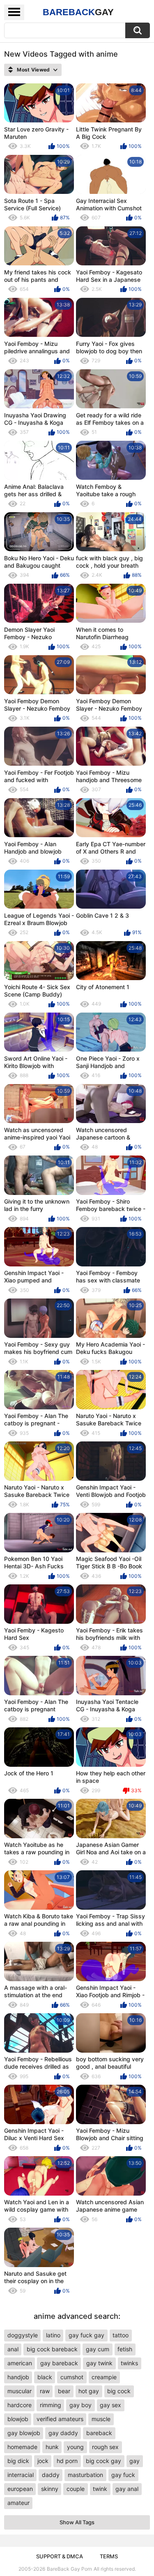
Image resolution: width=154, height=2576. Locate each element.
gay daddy (63, 2433)
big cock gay (103, 2461)
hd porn (67, 2461)
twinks (129, 2363)
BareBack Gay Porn (69, 2569)
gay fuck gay (86, 2335)
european (20, 2489)
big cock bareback (52, 2349)
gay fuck (123, 2475)
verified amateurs (60, 2419)
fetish (125, 2349)
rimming (51, 2405)
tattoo (121, 2335)
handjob (18, 2377)
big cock (119, 2391)
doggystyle (23, 2335)
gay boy (80, 2405)
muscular (20, 2391)
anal (13, 2349)
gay (134, 2461)
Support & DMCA (60, 2556)
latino (53, 2335)
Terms (109, 2556)
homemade (22, 2447)
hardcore (20, 2405)
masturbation (85, 2475)
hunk (52, 2447)
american (20, 2363)
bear (64, 2391)
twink (100, 2489)
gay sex (110, 2405)
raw (45, 2391)
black (45, 2377)
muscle (101, 2419)
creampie (104, 2377)
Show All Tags (77, 2522)
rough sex (105, 2447)
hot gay (89, 2391)
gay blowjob (24, 2433)
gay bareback (59, 2363)
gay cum (98, 2349)
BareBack (78, 12)
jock (43, 2461)
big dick (18, 2461)
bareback (99, 2433)
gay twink (99, 2363)
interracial (21, 2475)
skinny (50, 2489)
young (75, 2447)
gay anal (127, 2489)
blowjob (18, 2419)
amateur (18, 2503)
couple (76, 2489)
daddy (51, 2475)
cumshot (72, 2377)
